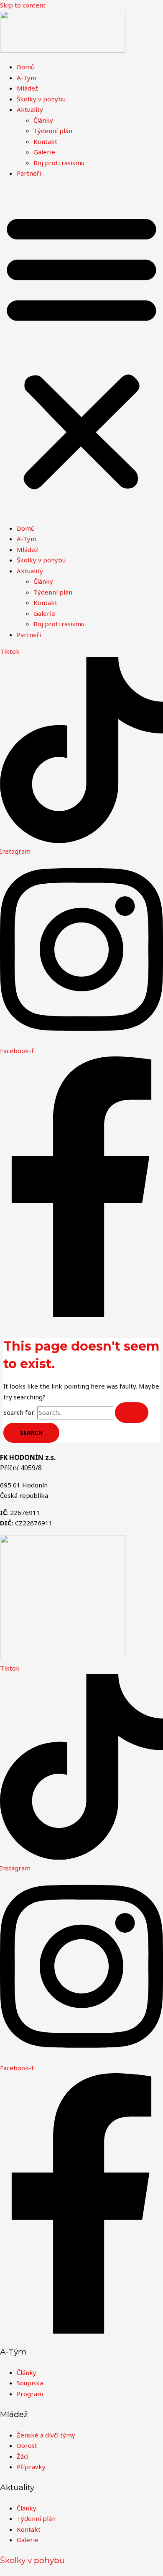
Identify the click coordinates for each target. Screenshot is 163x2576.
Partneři (29, 173)
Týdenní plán (53, 131)
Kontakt (45, 141)
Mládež (27, 88)
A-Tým (27, 78)
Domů (26, 67)
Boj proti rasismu (59, 163)
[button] (81, 351)
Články (43, 120)
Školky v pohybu (41, 99)
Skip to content (23, 5)
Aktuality (30, 109)
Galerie (44, 152)
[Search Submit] (132, 1413)
